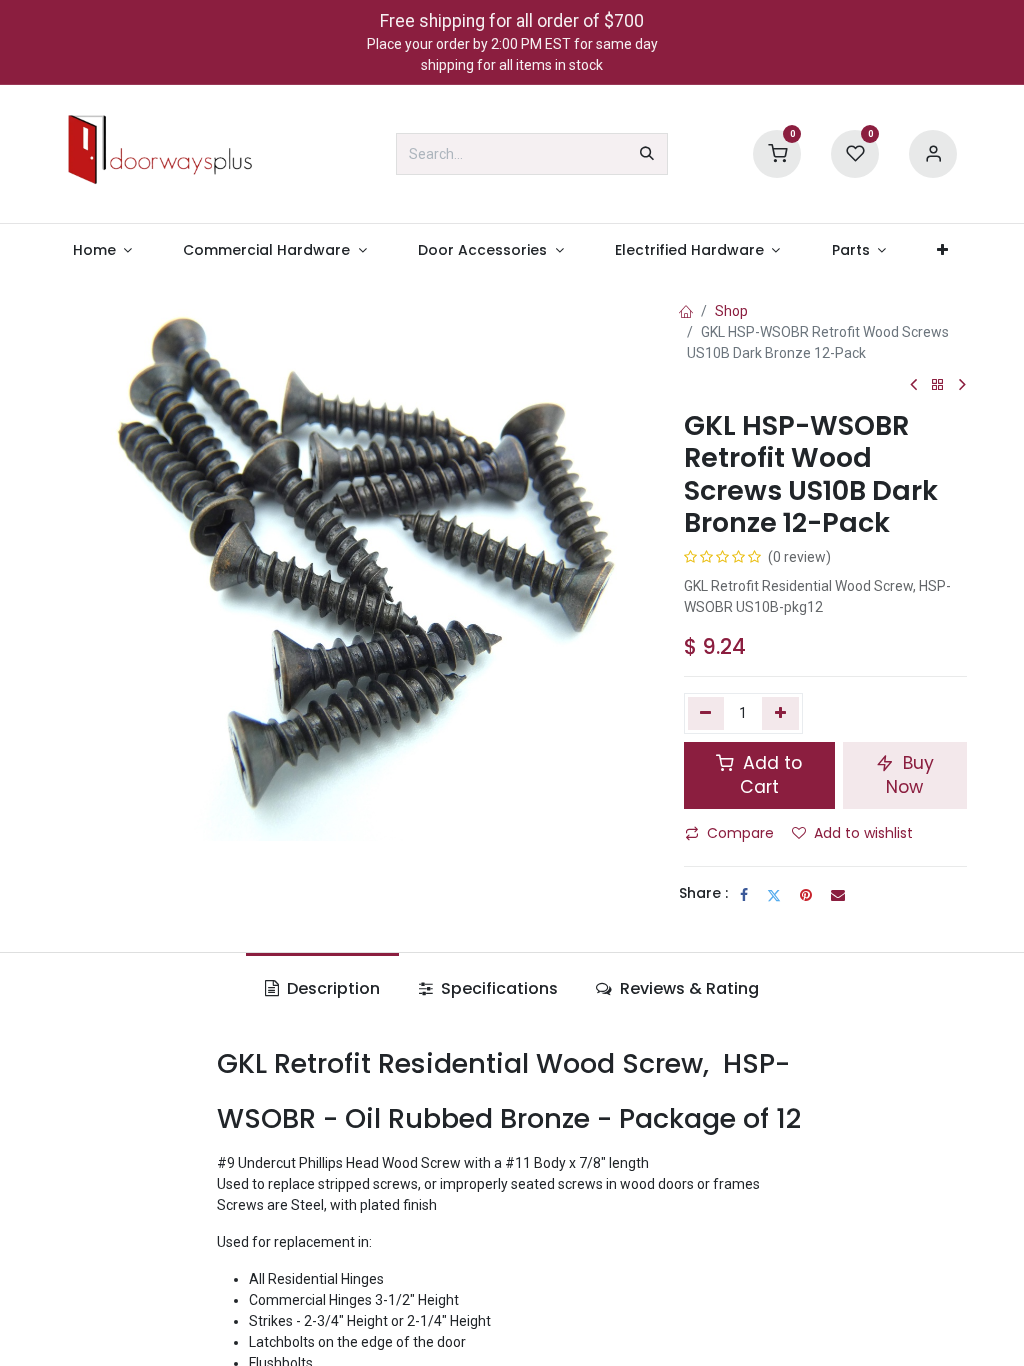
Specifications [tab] (497, 988)
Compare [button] (740, 833)
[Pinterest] (806, 895)
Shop (731, 311)
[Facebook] (744, 895)
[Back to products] (938, 385)
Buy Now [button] (910, 775)
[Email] (838, 895)
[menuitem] (102, 250)
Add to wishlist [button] (863, 833)
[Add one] (780, 713)
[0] (777, 153)
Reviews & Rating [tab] (687, 988)
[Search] (647, 154)
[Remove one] (706, 713)
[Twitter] (774, 895)
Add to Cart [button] (770, 775)
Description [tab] (331, 988)
